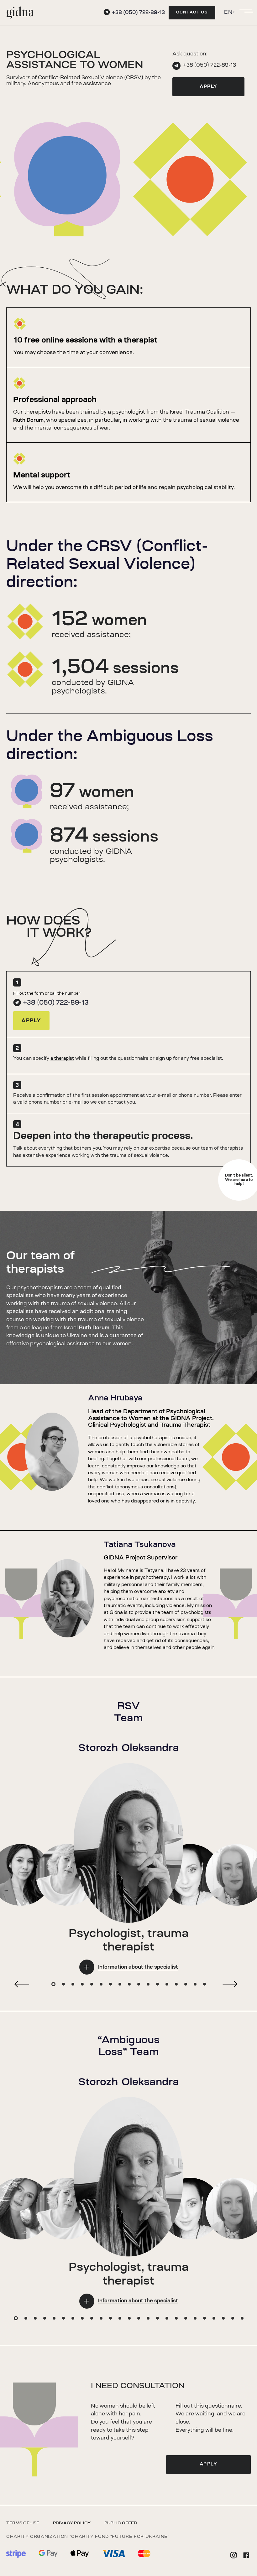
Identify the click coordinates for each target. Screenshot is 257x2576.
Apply (209, 87)
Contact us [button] (192, 13)
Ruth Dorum (28, 420)
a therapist (62, 1059)
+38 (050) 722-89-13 (210, 65)
